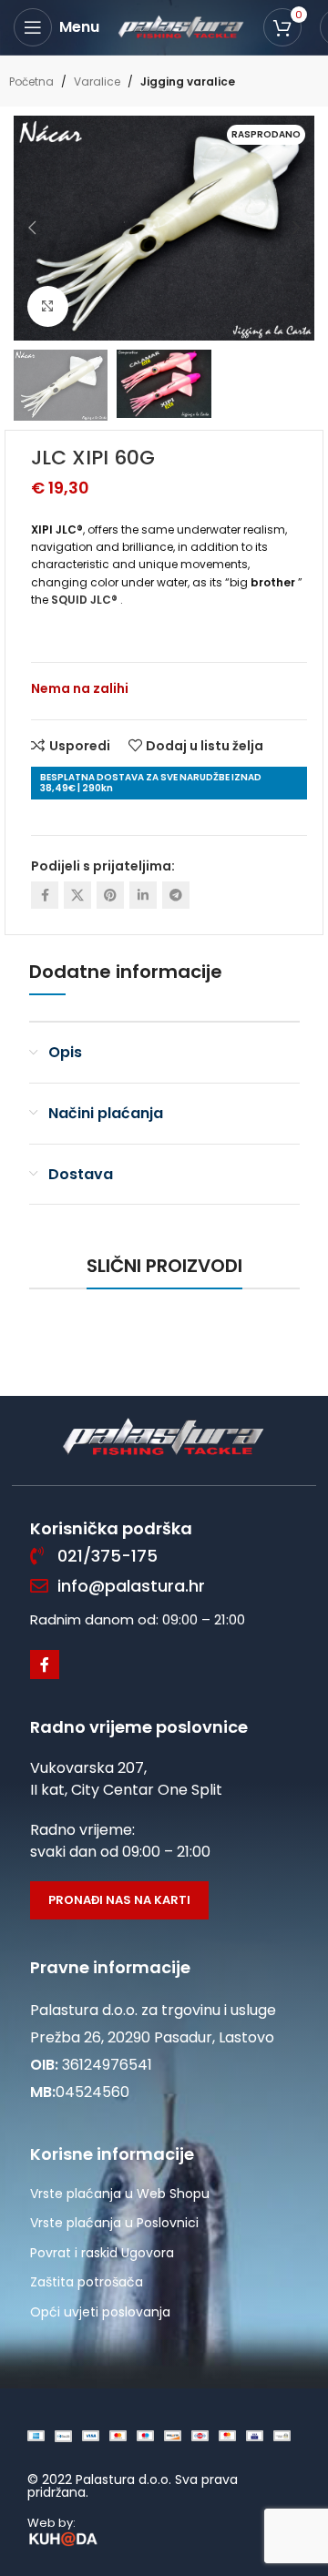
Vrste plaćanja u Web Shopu (120, 2194)
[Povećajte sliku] (48, 306)
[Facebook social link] (45, 895)
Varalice (97, 81)
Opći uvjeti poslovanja (100, 2312)
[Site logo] (181, 26)
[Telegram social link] (176, 895)
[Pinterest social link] (110, 895)
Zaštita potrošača (87, 2282)
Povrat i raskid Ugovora (102, 2253)
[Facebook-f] (45, 1665)
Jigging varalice (188, 81)
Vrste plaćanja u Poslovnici (114, 2223)
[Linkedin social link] (143, 895)
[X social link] (77, 895)
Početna (31, 81)
